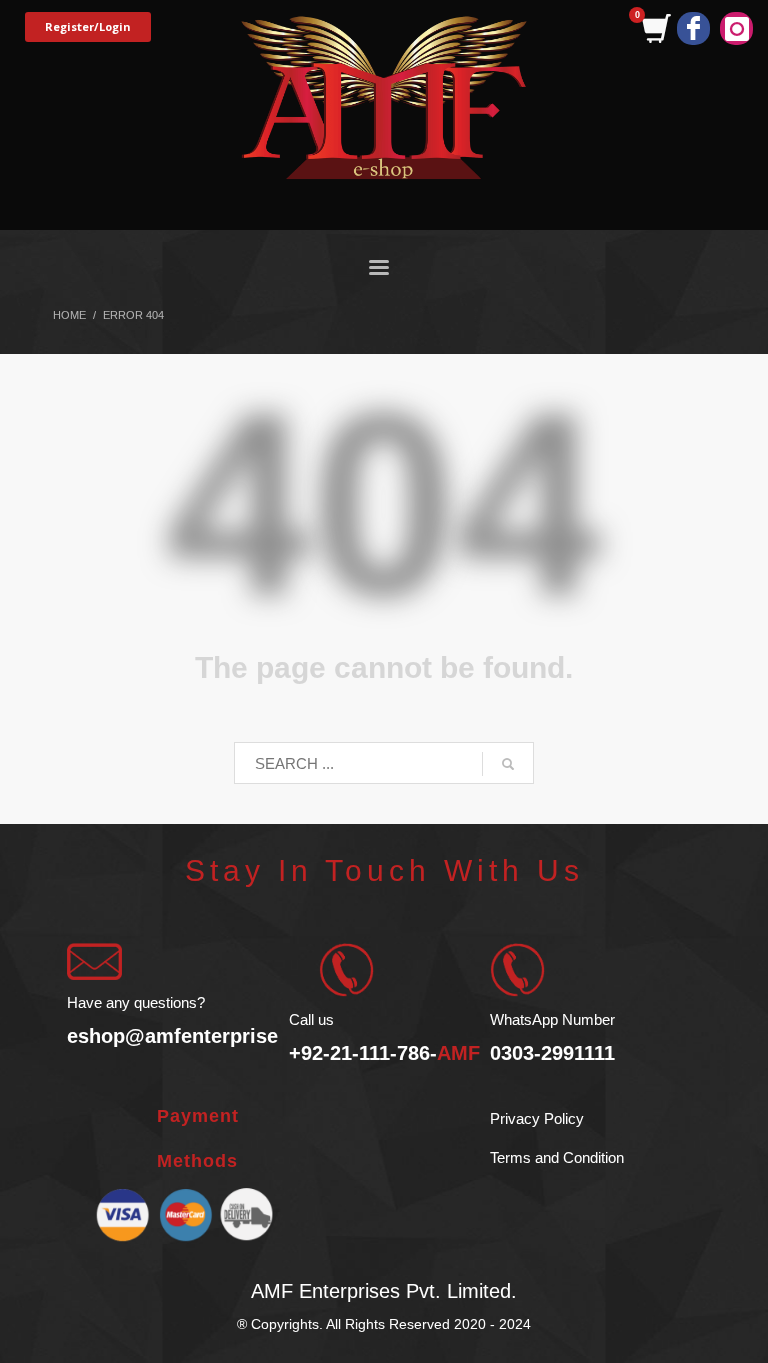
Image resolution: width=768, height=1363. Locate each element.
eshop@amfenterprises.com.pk (216, 1036)
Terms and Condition (557, 1157)
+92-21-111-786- (384, 1053)
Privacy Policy (537, 1118)
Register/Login (88, 26)
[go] (508, 764)
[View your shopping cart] (655, 29)
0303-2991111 (552, 1053)
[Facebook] (693, 28)
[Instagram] (736, 28)
